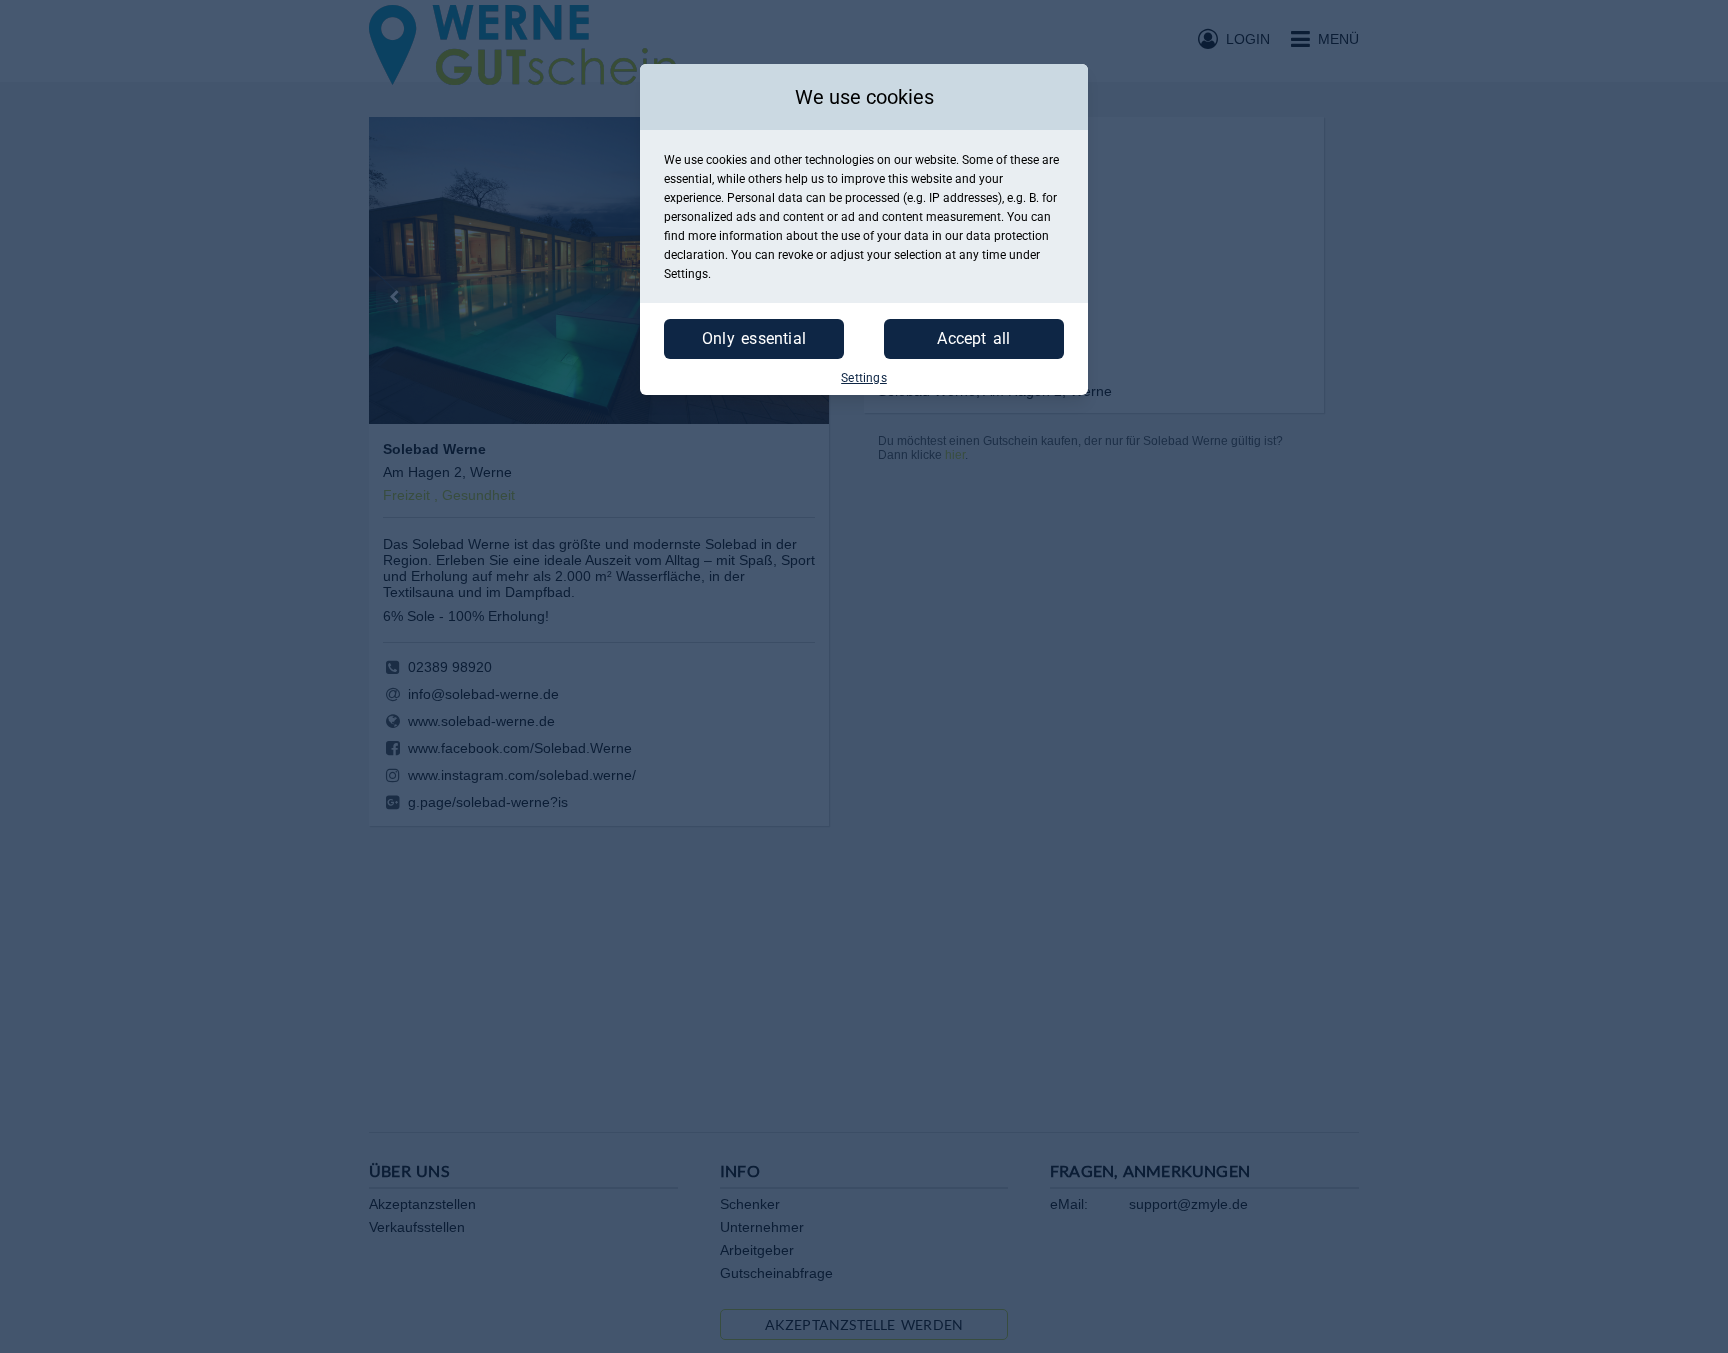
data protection (1007, 236)
